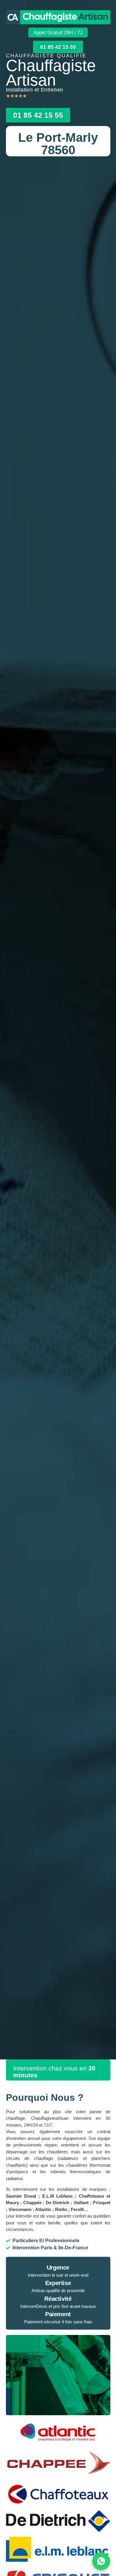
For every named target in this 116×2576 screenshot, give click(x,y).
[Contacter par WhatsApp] (101, 2561)
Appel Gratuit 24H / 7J (58, 33)
